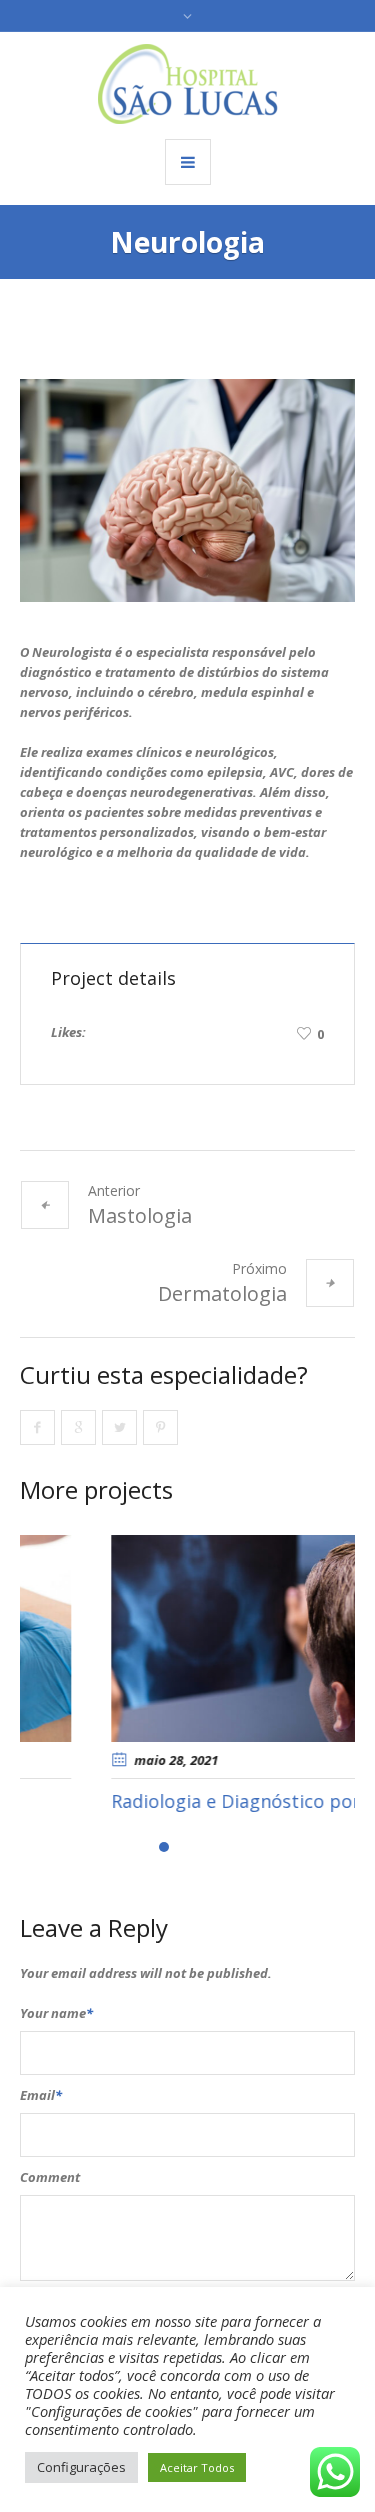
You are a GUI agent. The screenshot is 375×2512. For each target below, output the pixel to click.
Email (41, 2095)
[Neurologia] (187, 490)
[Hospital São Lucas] (188, 84)
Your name (56, 2013)
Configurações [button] (81, 2467)
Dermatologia (222, 1293)
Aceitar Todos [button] (197, 2467)
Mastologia (140, 1215)
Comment (50, 2177)
